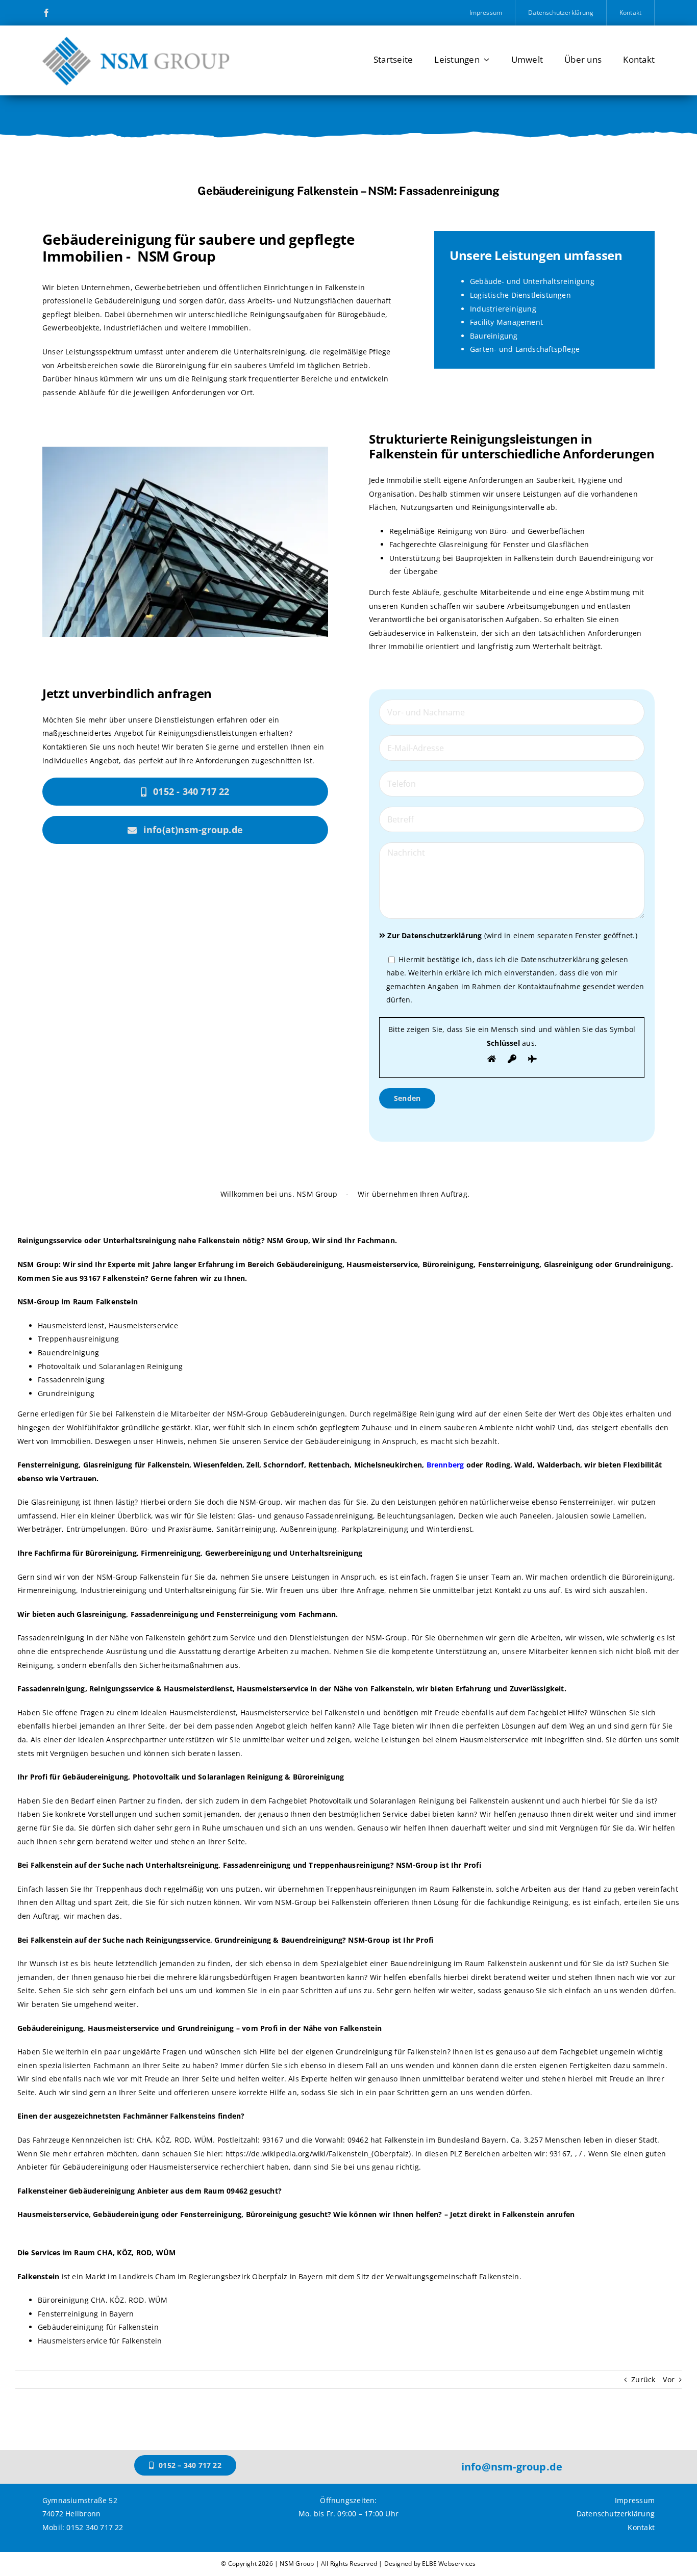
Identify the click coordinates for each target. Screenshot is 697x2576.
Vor (669, 2379)
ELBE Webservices (449, 2564)
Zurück (643, 2379)
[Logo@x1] (136, 36)
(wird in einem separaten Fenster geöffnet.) (512, 935)
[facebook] (46, 13)
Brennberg (445, 1465)
